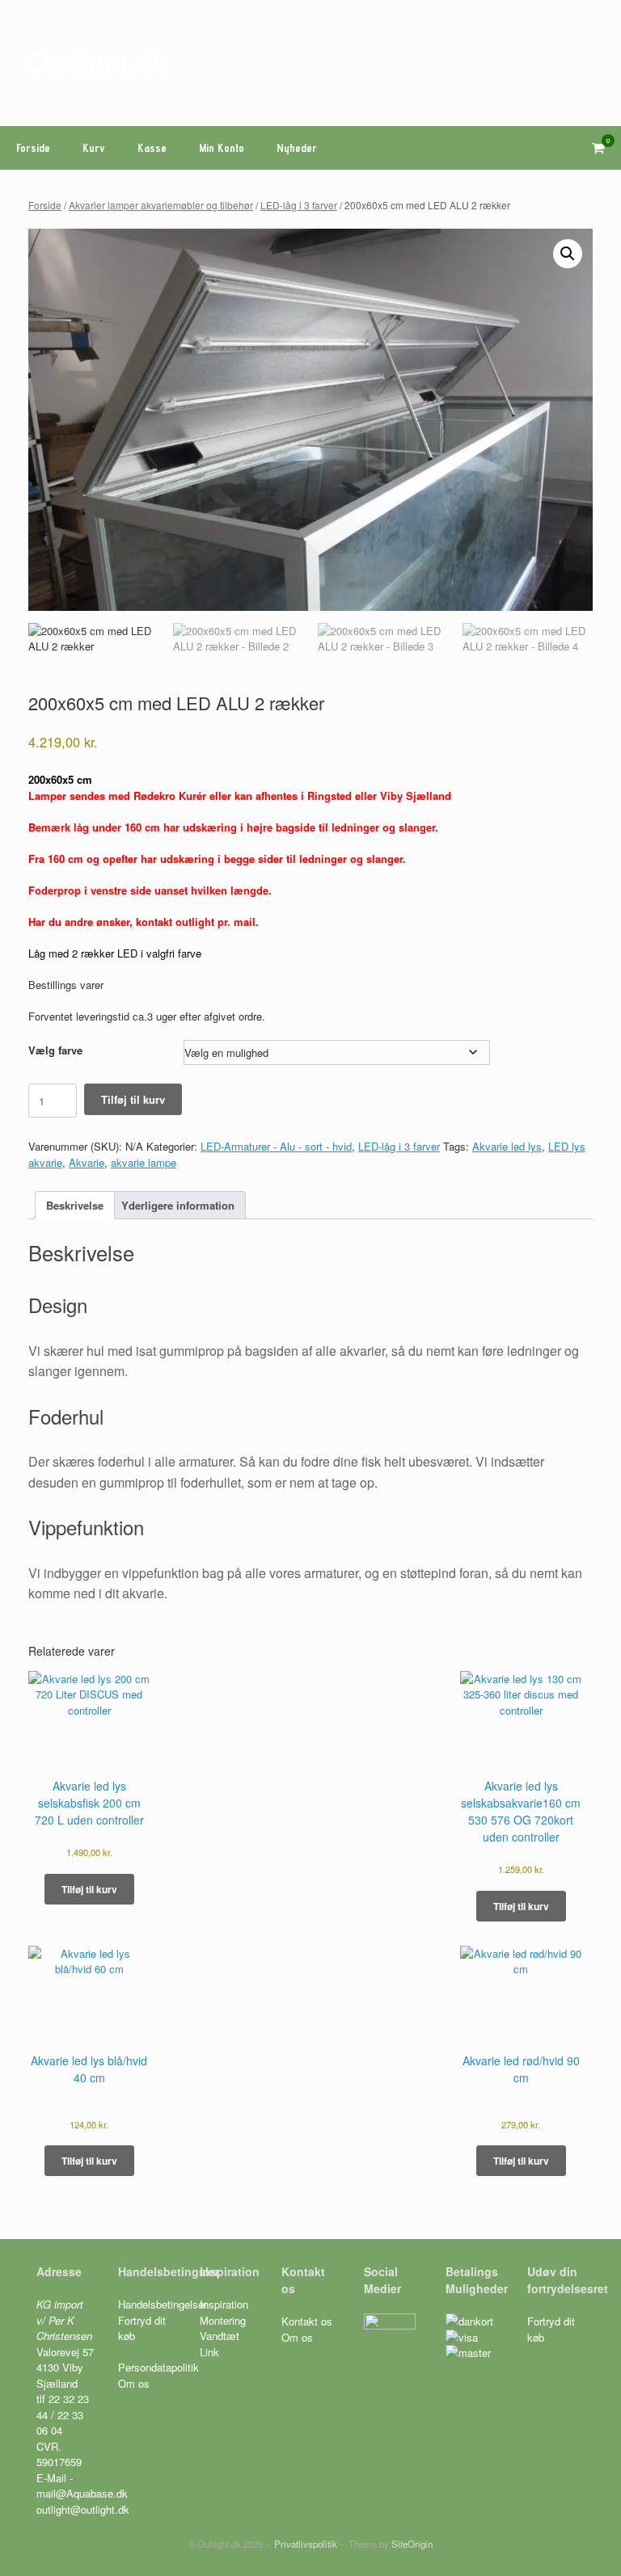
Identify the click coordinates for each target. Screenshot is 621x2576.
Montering (223, 2320)
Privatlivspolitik (306, 2544)
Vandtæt (220, 2336)
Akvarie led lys (507, 1146)
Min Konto (222, 148)
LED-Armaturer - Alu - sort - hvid (276, 1146)
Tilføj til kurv (133, 1099)
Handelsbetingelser (163, 2304)
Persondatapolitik (158, 2367)
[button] (568, 254)
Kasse (152, 148)
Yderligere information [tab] (178, 1205)
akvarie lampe (144, 1162)
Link (209, 2352)
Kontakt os (307, 2321)
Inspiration (224, 2304)
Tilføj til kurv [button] (89, 1889)
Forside (33, 148)
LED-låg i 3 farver (299, 205)
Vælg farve (55, 1050)
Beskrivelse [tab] (75, 1205)
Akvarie (87, 1162)
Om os (134, 2383)
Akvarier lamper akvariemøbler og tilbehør (161, 205)
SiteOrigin (412, 2544)
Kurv (94, 148)
